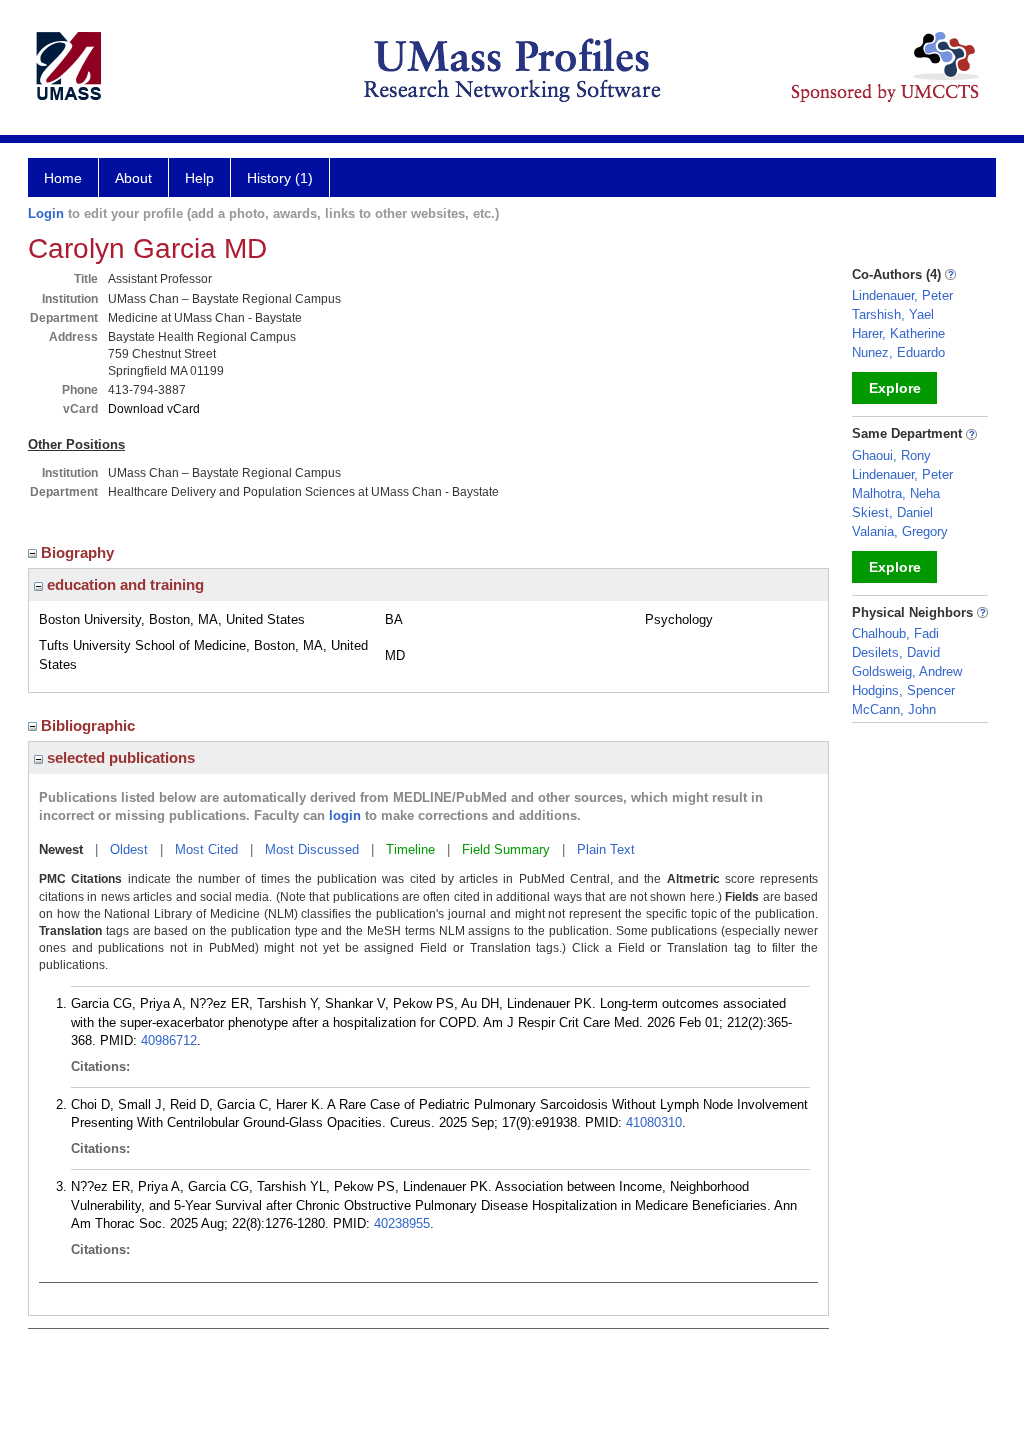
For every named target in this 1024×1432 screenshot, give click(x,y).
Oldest (129, 849)
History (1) (280, 178)
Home (63, 178)
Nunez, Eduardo (898, 352)
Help (199, 178)
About (133, 178)
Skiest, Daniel (892, 512)
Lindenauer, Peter (902, 295)
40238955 (402, 1223)
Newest (61, 849)
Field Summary (506, 849)
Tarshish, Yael (893, 314)
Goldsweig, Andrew (907, 671)
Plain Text (606, 849)
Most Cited (206, 849)
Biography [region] (79, 552)
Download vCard (154, 409)
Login (46, 213)
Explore (895, 388)
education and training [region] (123, 584)
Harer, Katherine (898, 333)
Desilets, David (896, 652)
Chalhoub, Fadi (895, 633)
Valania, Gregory (900, 531)
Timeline (410, 849)
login (345, 815)
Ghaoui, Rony (891, 455)
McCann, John (894, 709)
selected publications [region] (119, 757)
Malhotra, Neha (896, 493)
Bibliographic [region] (90, 725)
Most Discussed (312, 849)
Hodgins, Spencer (903, 690)
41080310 (654, 1122)
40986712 (169, 1040)
